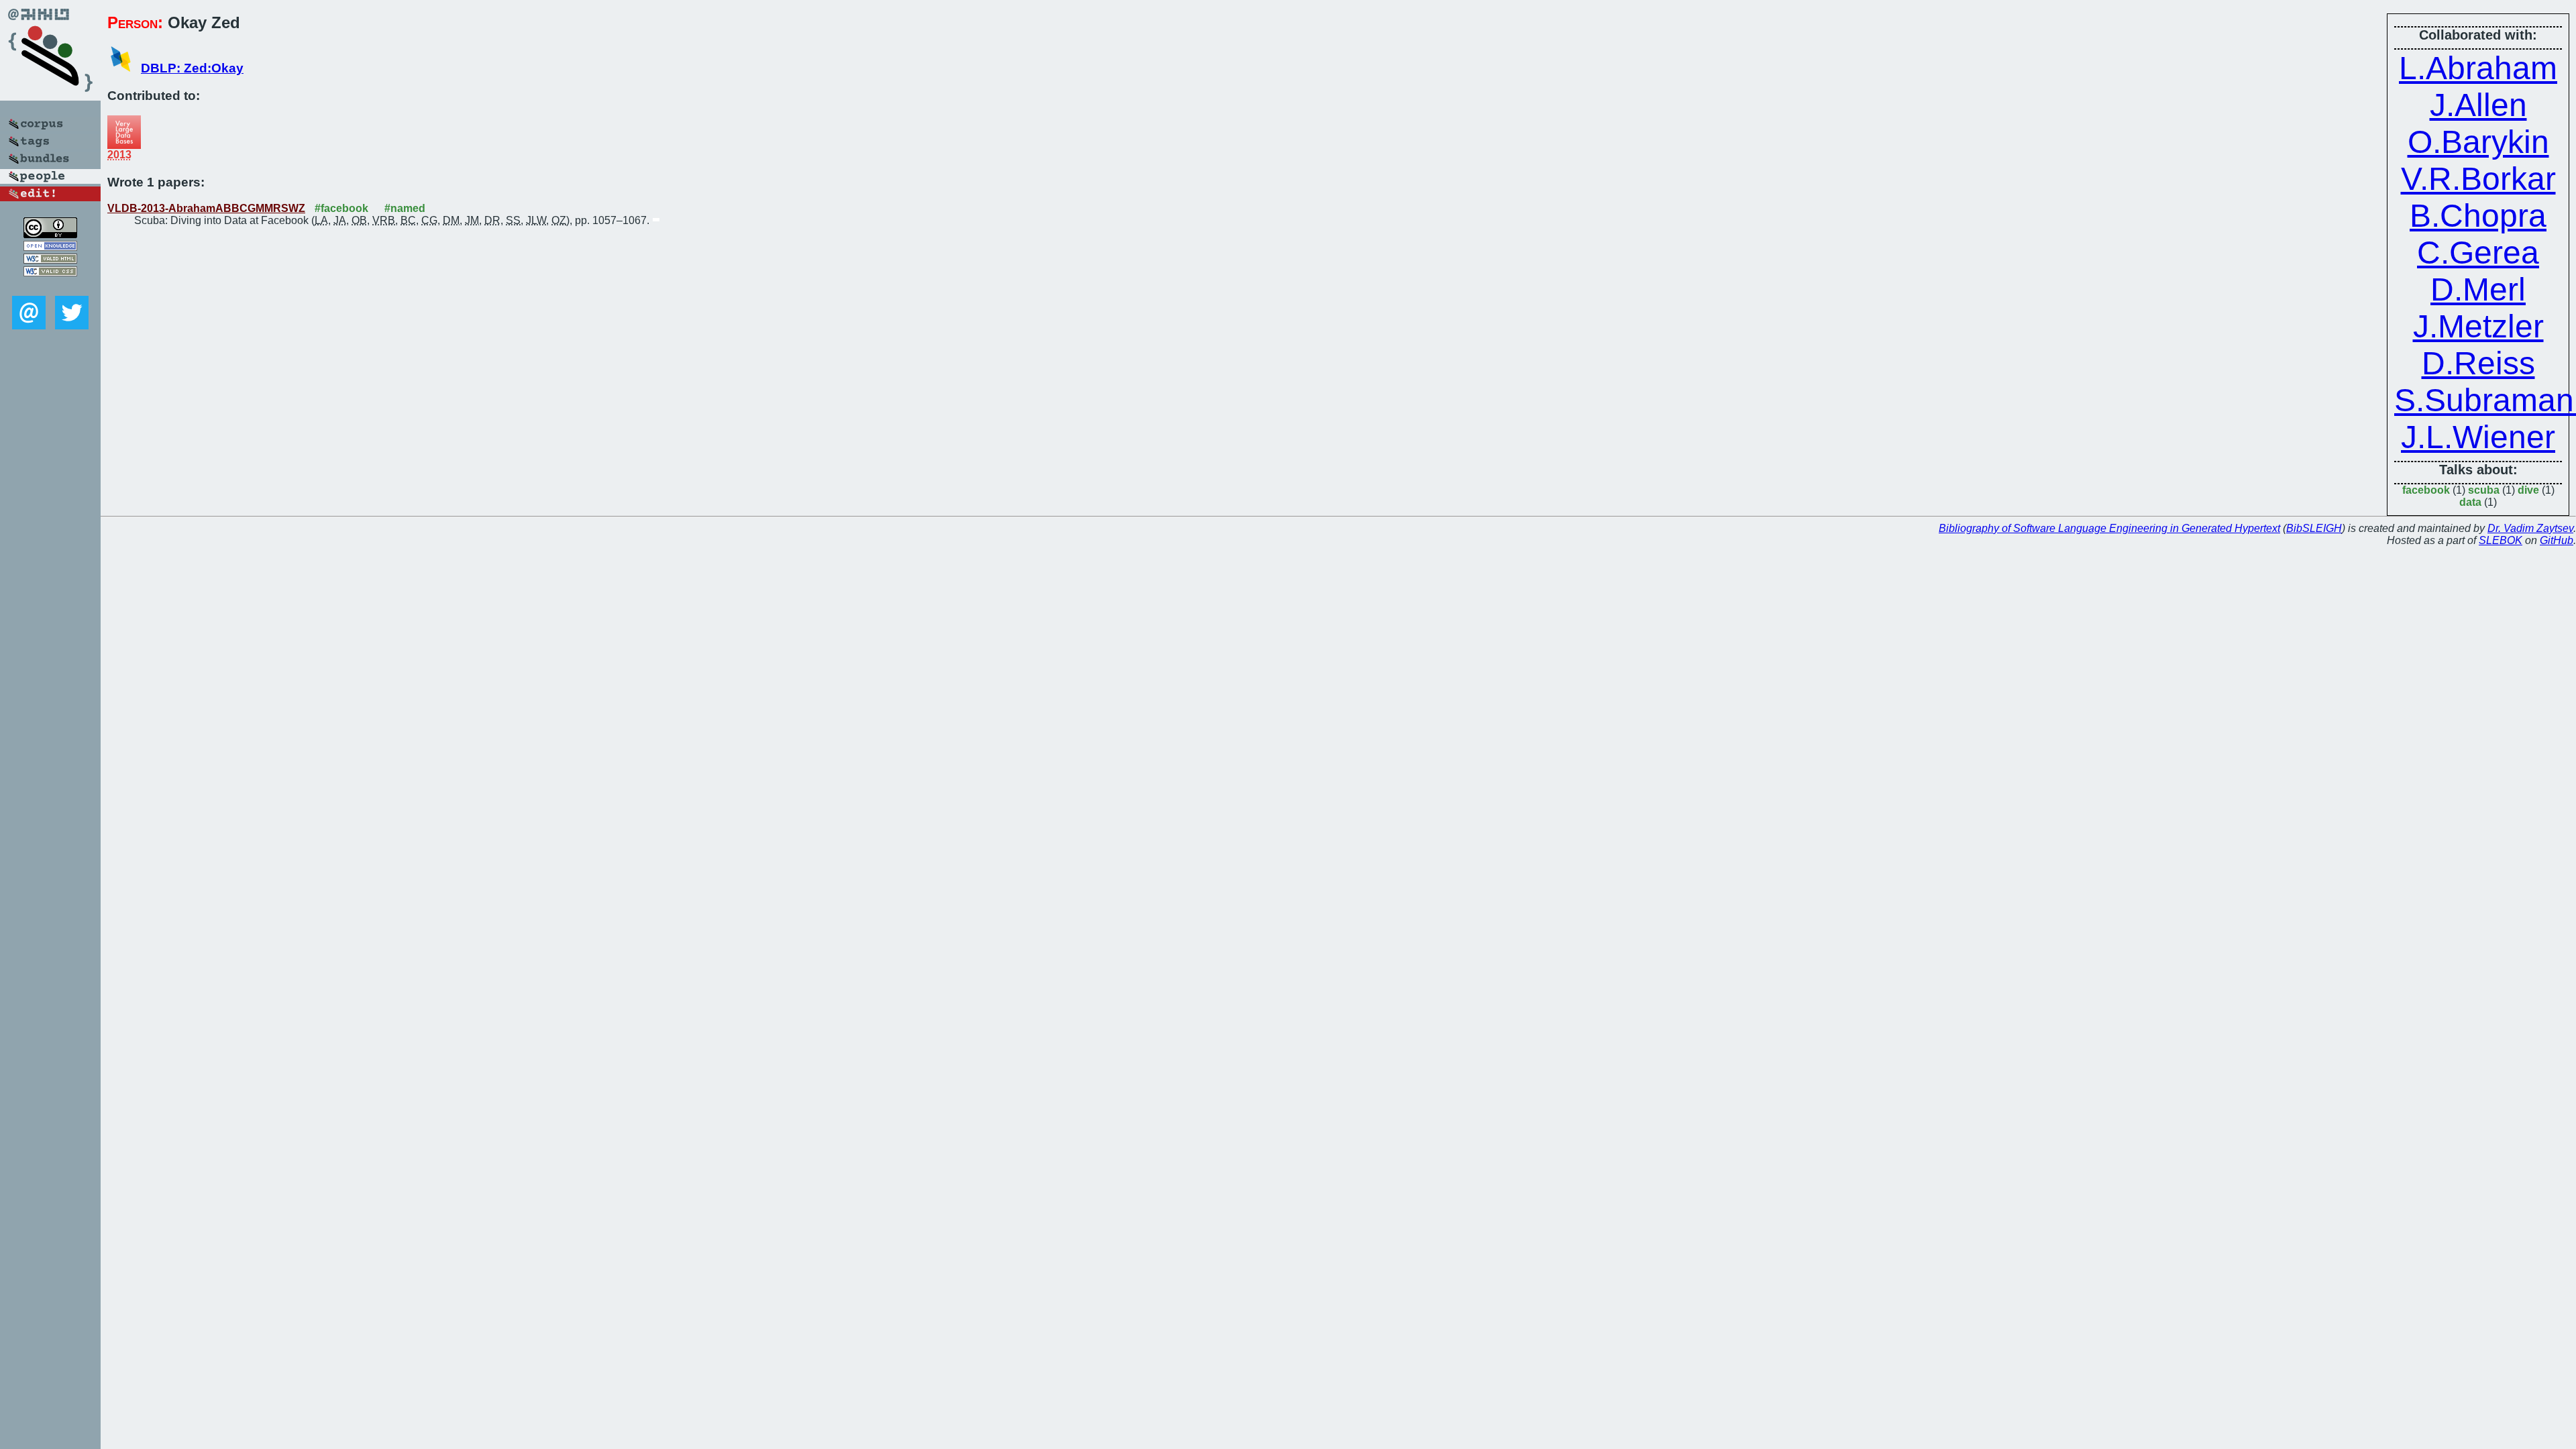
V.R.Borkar (2478, 179)
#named (405, 208)
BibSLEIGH (2314, 528)
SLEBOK (2501, 540)
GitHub (2557, 540)
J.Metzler (2478, 326)
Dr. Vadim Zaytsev (2530, 528)
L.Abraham (2478, 68)
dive (2528, 490)
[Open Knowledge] (50, 247)
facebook (2426, 490)
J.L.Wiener (2478, 437)
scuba (2484, 490)
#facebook (341, 208)
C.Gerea (2478, 253)
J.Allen (2478, 105)
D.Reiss (2478, 363)
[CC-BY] (50, 234)
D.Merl (2478, 289)
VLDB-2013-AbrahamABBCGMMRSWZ (206, 208)
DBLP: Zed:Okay (192, 68)
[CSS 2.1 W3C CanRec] (50, 286)
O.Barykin (2478, 142)
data (2470, 502)
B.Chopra (2478, 216)
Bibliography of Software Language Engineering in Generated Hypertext (2109, 528)
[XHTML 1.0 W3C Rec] (50, 260)
